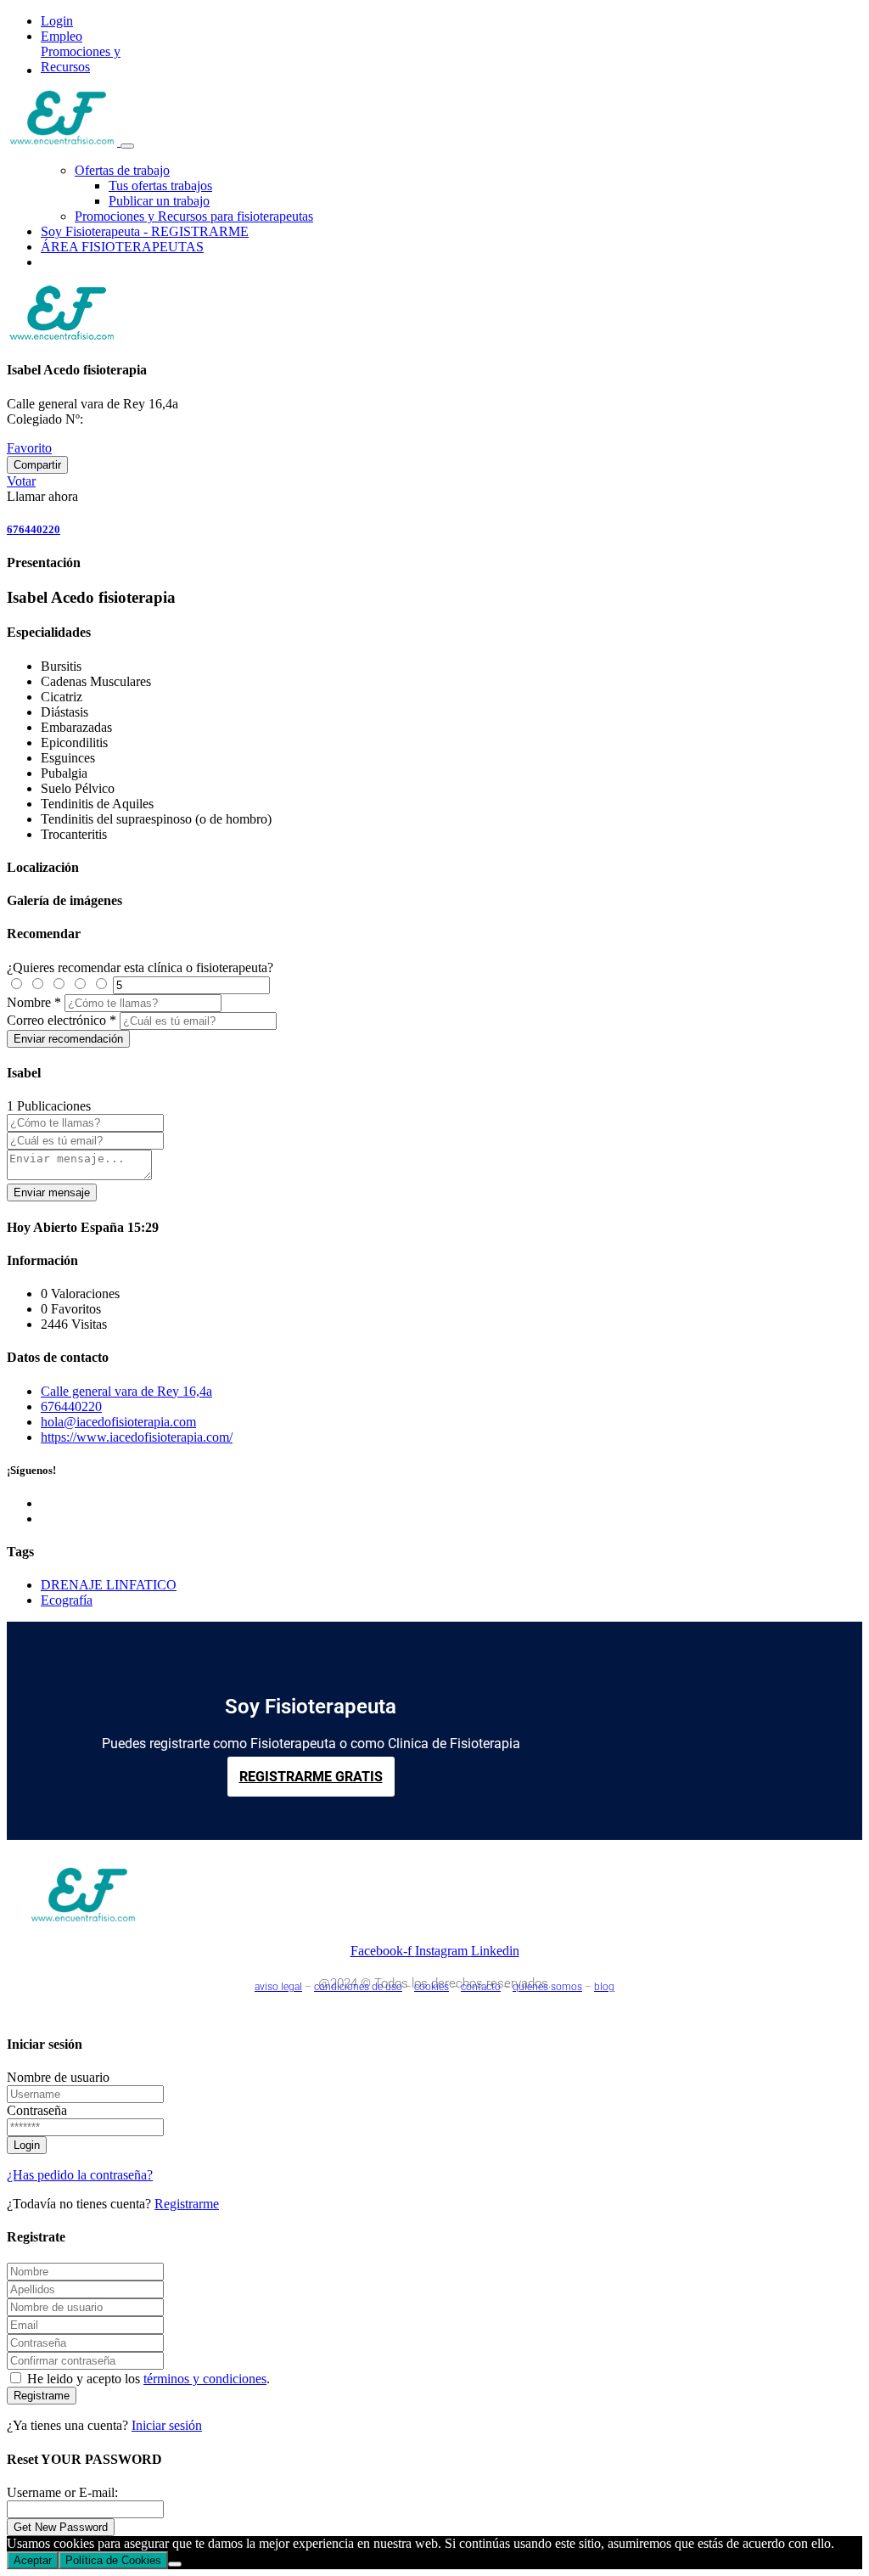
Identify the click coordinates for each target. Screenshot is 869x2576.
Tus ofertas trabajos (160, 186)
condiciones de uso (358, 1987)
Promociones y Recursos (81, 59)
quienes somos (547, 1987)
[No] (175, 2564)
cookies (432, 1987)
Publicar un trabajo (159, 201)
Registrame (42, 2396)
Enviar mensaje (52, 1192)
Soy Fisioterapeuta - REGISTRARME (145, 231)
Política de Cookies (113, 2560)
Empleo (62, 36)
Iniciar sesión (167, 2425)
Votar (21, 481)
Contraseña (37, 2110)
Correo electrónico (56, 1020)
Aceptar (33, 2560)
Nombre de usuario (58, 2077)
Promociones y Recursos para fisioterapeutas (194, 216)
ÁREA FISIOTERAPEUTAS (122, 247)
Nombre (29, 1002)
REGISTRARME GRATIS (311, 1777)
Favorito (29, 448)
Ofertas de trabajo (122, 170)
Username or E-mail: (62, 2492)
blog (604, 1987)
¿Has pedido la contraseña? (80, 2175)
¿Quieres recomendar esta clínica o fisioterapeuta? (140, 967)
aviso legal (278, 1987)
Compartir (37, 465)
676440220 (34, 529)
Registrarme (187, 2204)
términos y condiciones (205, 2379)
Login (57, 21)
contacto (481, 1987)
